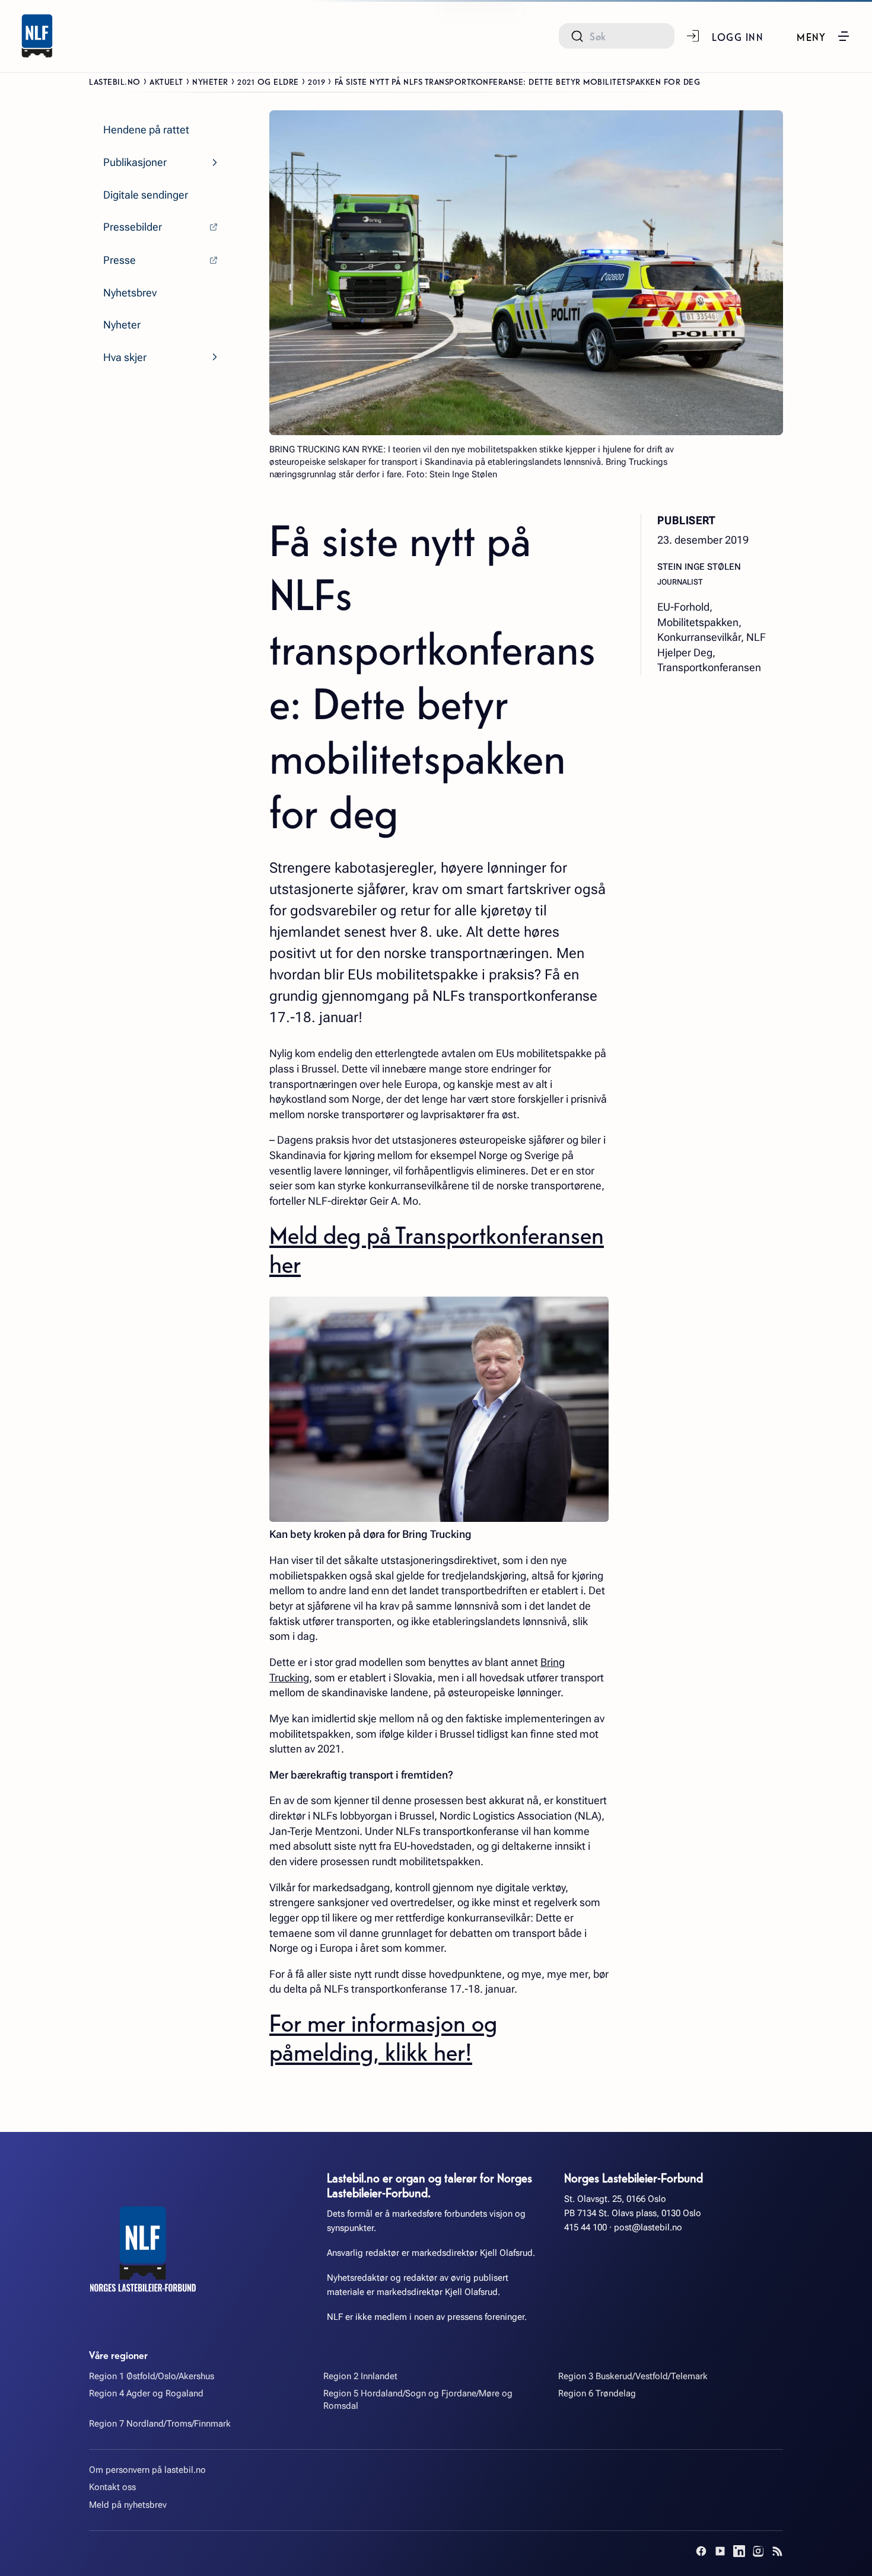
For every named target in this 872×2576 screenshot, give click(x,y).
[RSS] (777, 2551)
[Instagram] (758, 2551)
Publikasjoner (135, 162)
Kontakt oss (112, 2487)
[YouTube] (720, 2551)
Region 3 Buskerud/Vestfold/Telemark (633, 2376)
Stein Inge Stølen (699, 566)
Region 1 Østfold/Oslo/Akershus (152, 2376)
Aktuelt (166, 81)
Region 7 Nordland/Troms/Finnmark (160, 2424)
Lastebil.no (115, 81)
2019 (316, 81)
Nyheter (210, 81)
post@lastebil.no (648, 2227)
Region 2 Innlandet (360, 2376)
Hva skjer (125, 357)
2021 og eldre (268, 81)
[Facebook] (701, 2551)
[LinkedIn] (739, 2551)
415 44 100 (585, 2227)
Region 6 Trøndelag (597, 2393)
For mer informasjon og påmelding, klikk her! (383, 2036)
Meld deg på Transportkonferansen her (437, 1249)
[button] (824, 36)
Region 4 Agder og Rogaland (146, 2393)
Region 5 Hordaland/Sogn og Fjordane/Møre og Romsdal (418, 2400)
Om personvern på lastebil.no (147, 2470)
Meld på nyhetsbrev (128, 2505)
